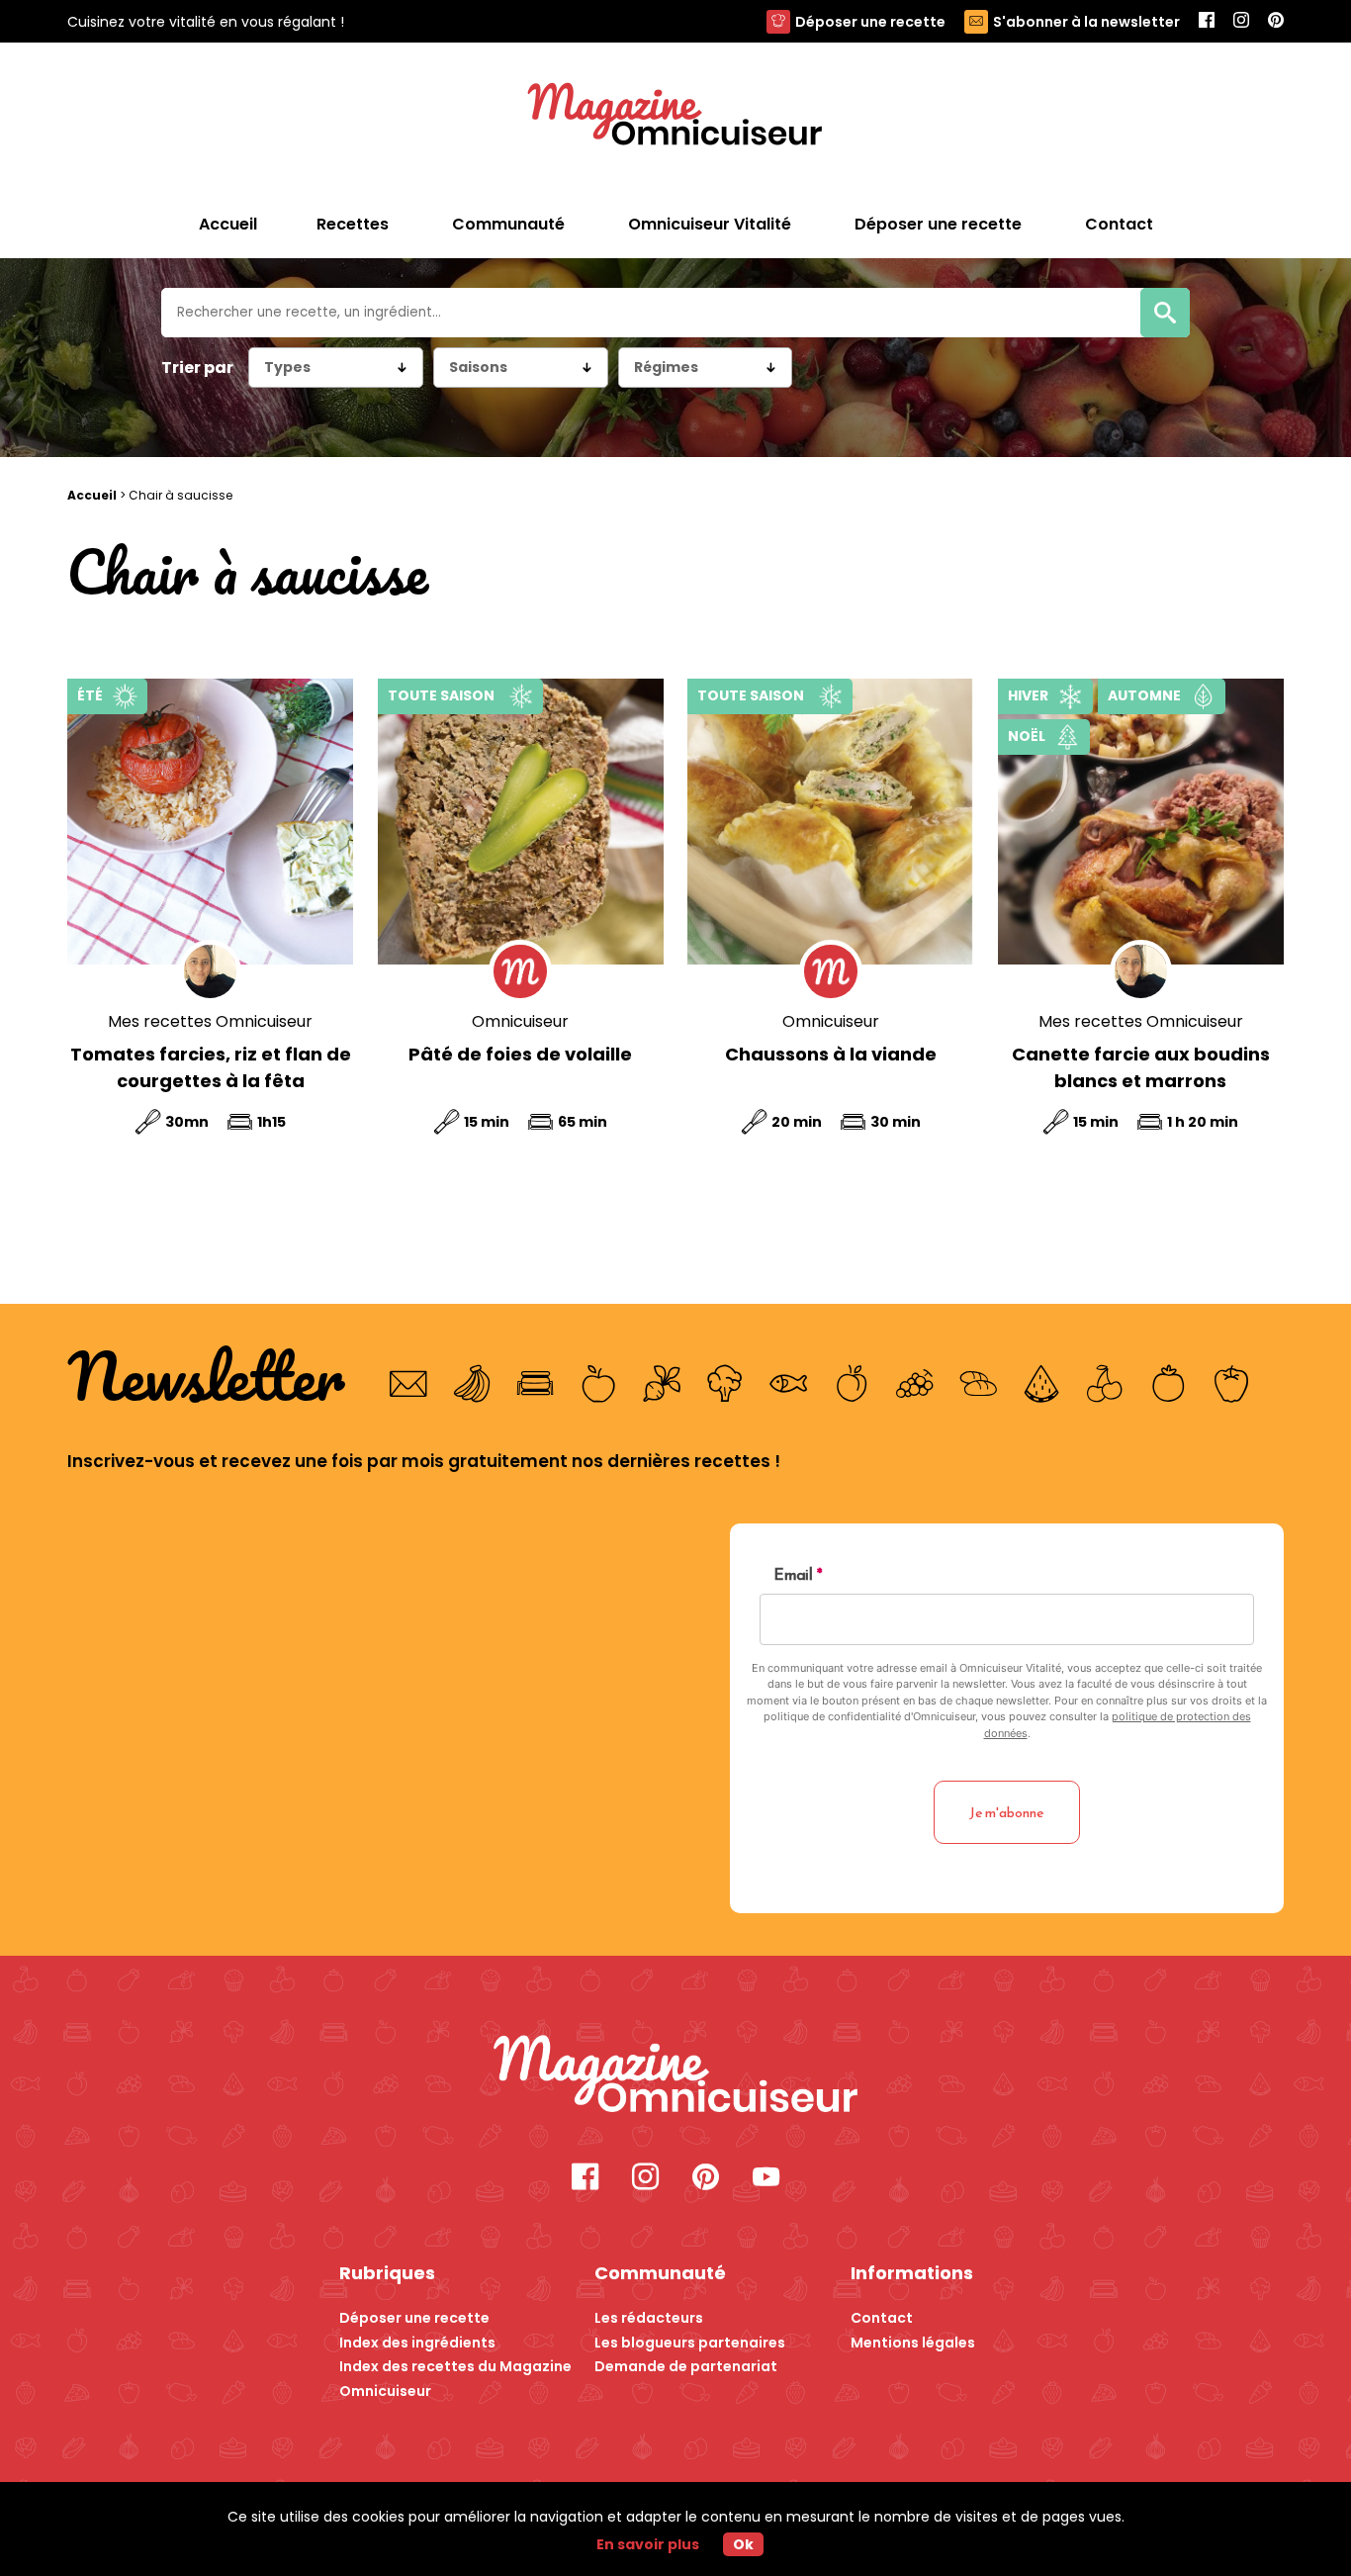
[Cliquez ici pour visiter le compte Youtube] (766, 2179)
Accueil (228, 224)
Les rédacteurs (649, 2318)
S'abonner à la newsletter (1086, 22)
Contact (882, 2318)
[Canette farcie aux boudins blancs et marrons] (1141, 822)
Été (90, 695)
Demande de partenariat (686, 2366)
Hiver (1028, 695)
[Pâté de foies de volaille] (521, 822)
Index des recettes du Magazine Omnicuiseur (455, 2379)
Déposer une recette (870, 22)
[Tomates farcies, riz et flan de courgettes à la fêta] (210, 822)
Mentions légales (913, 2343)
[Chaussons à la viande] (830, 822)
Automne (1144, 695)
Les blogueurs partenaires (690, 2343)
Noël (1027, 736)
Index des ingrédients (417, 2343)
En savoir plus (648, 2544)
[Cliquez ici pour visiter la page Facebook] (585, 2179)
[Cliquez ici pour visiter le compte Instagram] (645, 2179)
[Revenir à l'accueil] (675, 117)
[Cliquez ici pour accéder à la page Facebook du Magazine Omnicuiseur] (1207, 21)
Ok (743, 2544)
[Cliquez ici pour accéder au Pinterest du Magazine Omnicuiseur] (1276, 21)
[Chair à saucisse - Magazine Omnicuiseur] (676, 2077)
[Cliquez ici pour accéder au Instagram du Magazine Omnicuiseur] (1241, 21)
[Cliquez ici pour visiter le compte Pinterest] (706, 2179)
